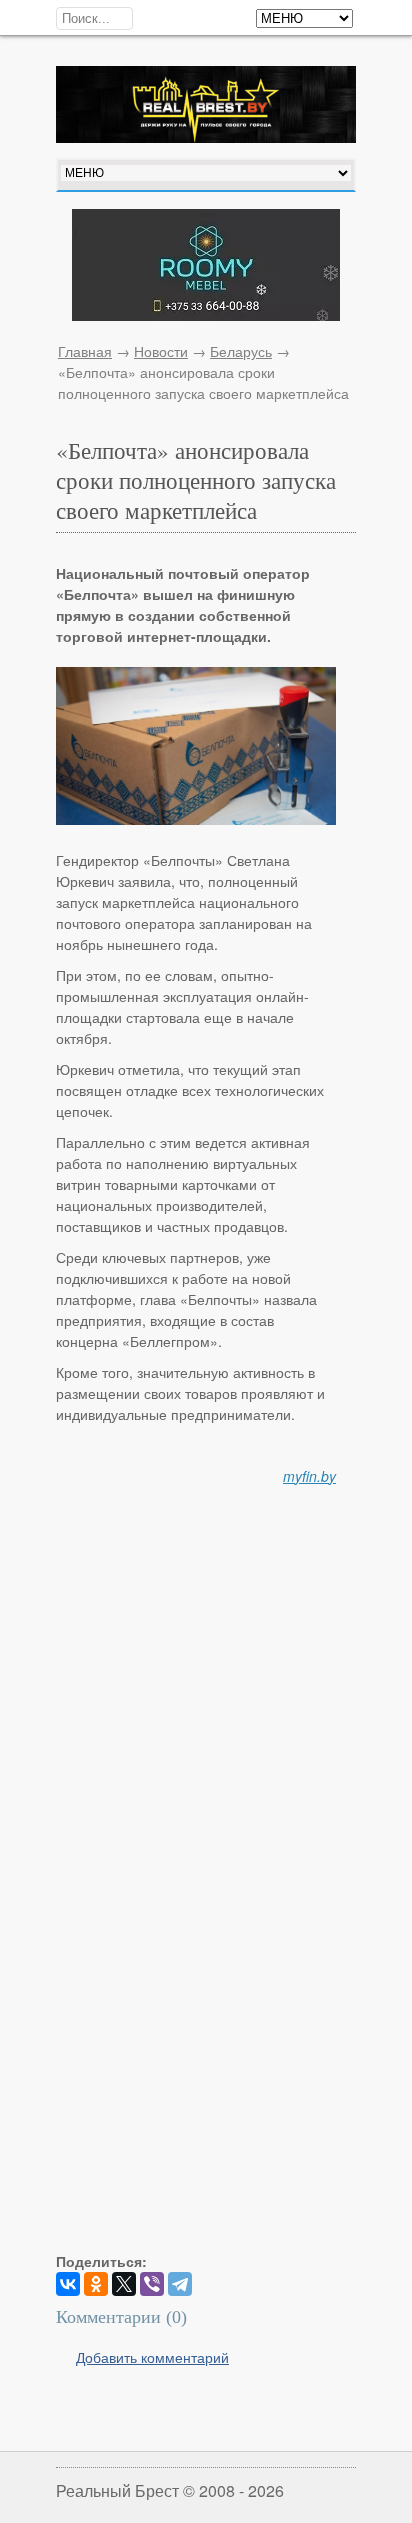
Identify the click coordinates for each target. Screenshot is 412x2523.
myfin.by (309, 1476)
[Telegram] (180, 2284)
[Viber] (152, 2284)
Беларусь (241, 351)
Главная (85, 351)
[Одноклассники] (96, 2284)
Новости (161, 351)
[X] (124, 2284)
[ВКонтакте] (68, 2284)
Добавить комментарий (152, 2357)
